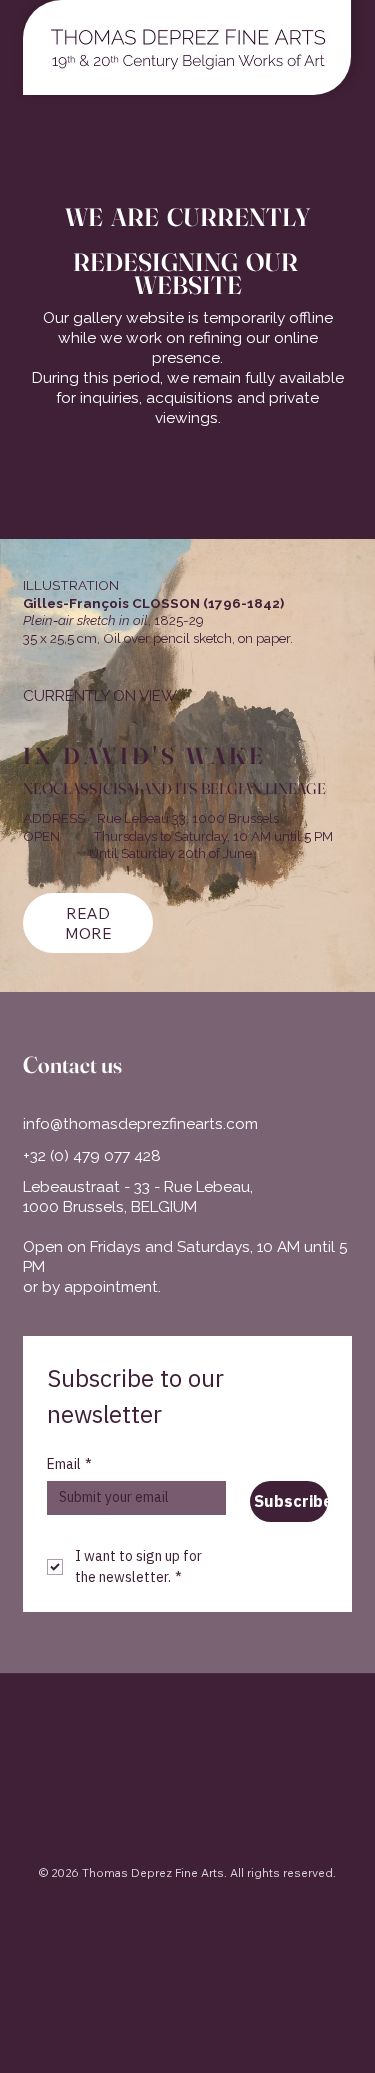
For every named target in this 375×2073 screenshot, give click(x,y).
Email (69, 1464)
